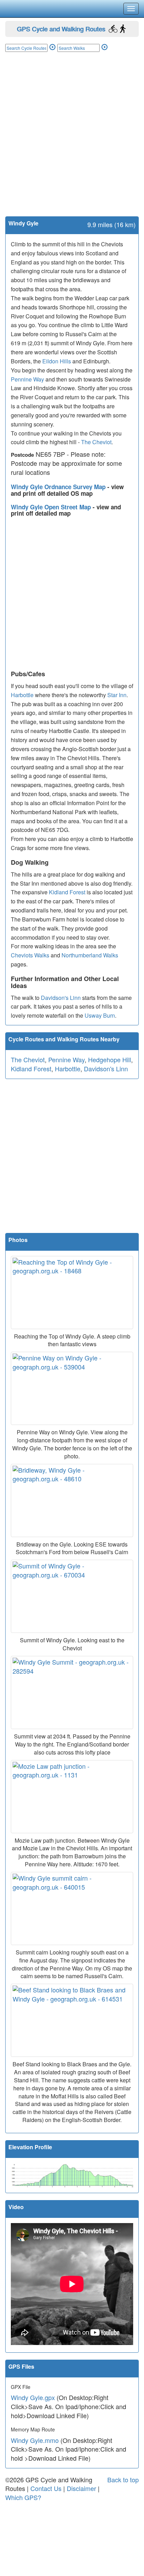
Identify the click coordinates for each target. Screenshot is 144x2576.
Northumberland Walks (90, 955)
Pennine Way (27, 379)
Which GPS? (23, 2497)
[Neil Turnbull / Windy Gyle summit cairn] (72, 1908)
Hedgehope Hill (110, 1059)
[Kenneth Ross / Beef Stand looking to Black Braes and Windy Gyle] (72, 2020)
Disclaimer (81, 2488)
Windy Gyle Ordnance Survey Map (59, 487)
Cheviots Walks (30, 955)
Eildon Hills (57, 361)
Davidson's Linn (61, 998)
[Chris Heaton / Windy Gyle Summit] (72, 1692)
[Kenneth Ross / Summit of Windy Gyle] (72, 1596)
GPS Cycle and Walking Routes (61, 29)
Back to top (123, 2479)
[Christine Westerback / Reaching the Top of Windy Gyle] (72, 1293)
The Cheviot (96, 442)
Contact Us (46, 2488)
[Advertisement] (72, 141)
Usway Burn (100, 1015)
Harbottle (22, 695)
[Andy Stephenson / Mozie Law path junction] (72, 1797)
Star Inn (117, 695)
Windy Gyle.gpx (33, 2397)
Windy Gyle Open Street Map (52, 507)
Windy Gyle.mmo (35, 2440)
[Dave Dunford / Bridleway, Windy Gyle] (72, 1501)
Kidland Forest (67, 892)
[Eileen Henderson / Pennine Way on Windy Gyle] (72, 1388)
